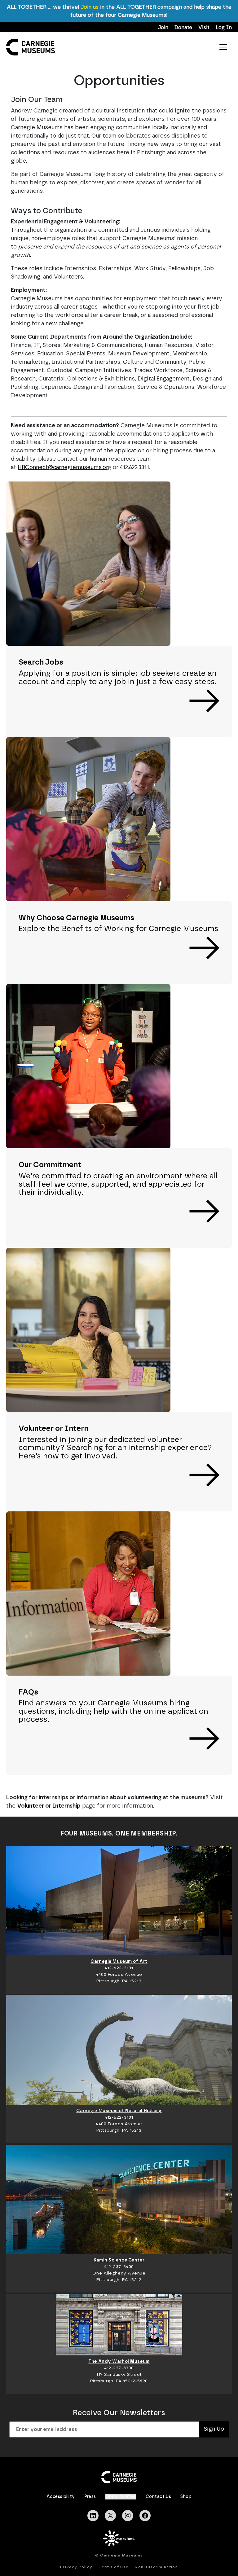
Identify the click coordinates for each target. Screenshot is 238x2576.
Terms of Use (114, 2567)
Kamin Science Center (119, 2260)
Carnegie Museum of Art (119, 1962)
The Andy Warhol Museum (119, 2362)
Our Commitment (50, 1165)
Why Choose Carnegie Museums (76, 918)
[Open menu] (223, 47)
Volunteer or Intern (53, 1429)
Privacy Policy (76, 2567)
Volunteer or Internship (49, 1806)
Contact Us (158, 2497)
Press (90, 2497)
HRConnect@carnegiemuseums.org (64, 468)
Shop (186, 2497)
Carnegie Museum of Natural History (119, 2111)
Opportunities (121, 2497)
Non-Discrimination (156, 2567)
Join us (90, 7)
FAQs (28, 1692)
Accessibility (61, 2497)
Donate (183, 28)
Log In (224, 28)
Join (163, 28)
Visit (204, 28)
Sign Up (214, 2429)
